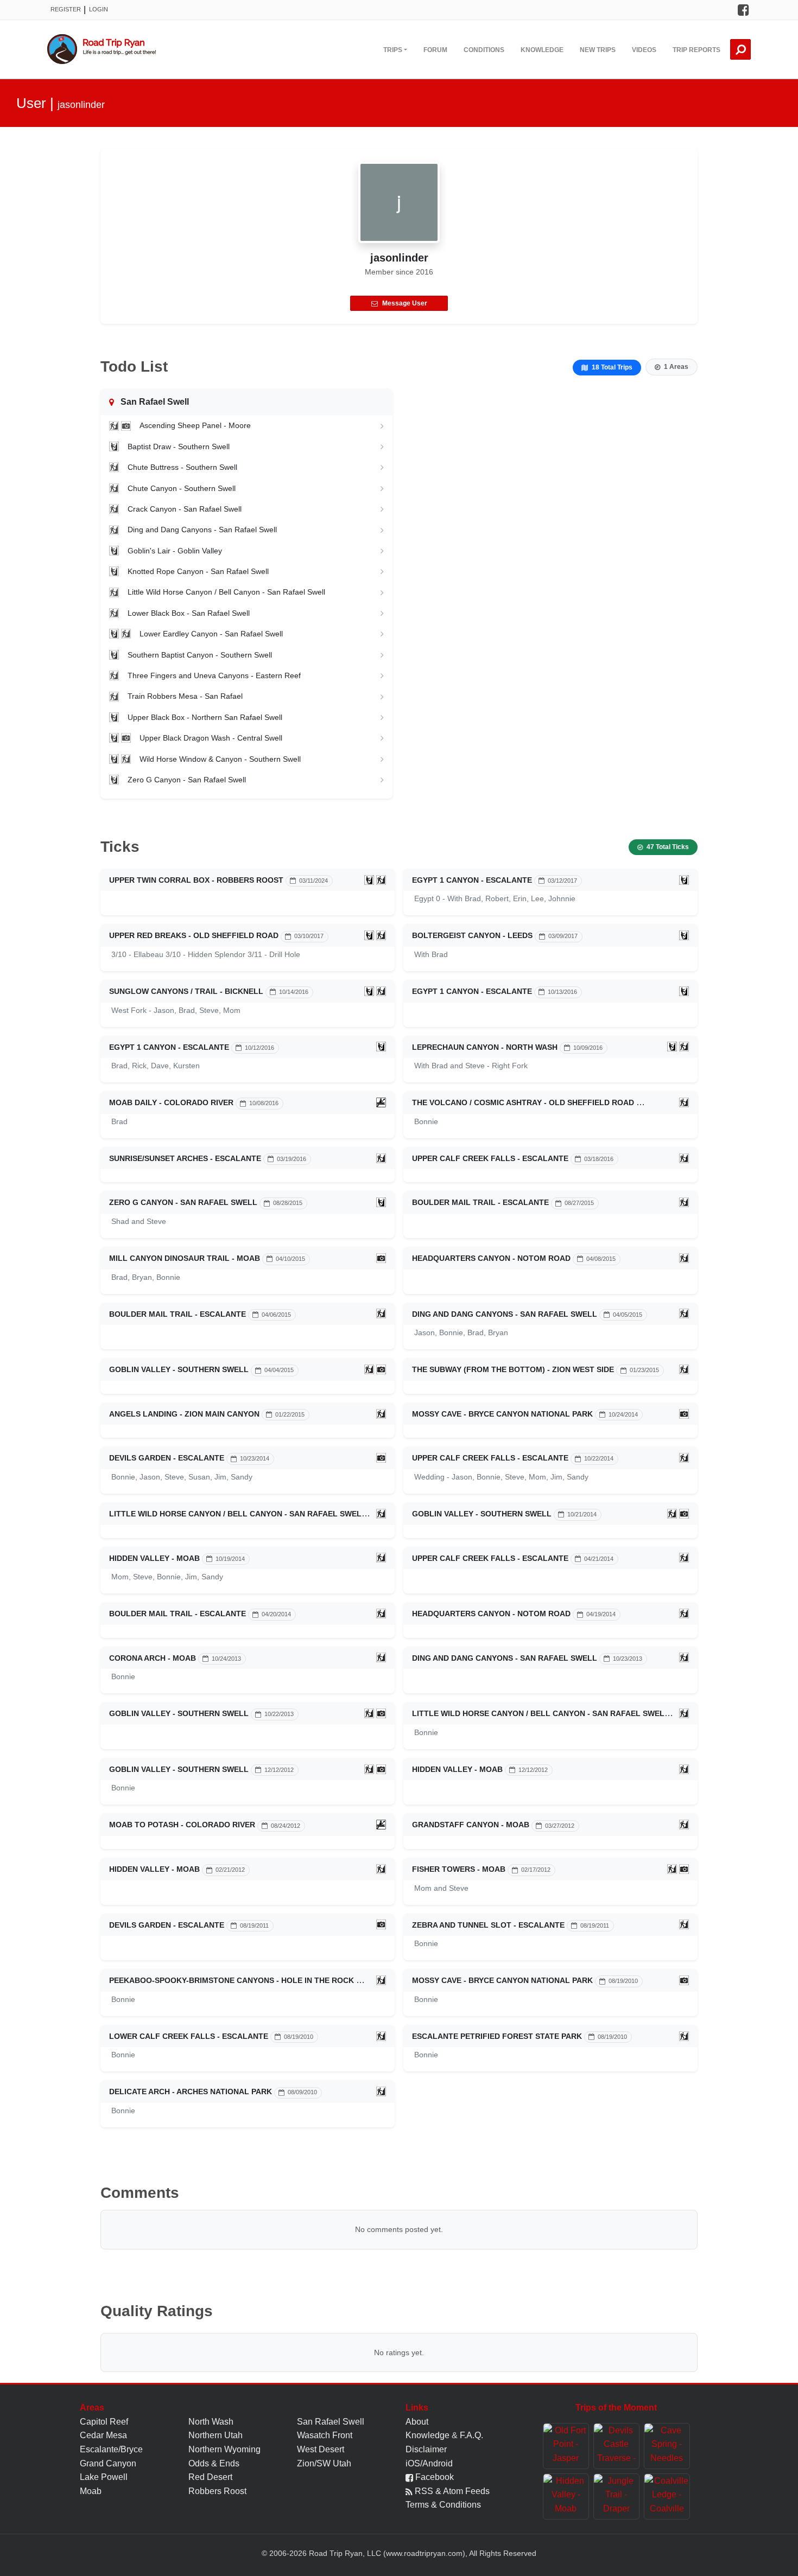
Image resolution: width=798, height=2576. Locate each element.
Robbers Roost (217, 2491)
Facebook (433, 2477)
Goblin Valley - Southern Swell (179, 1369)
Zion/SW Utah (324, 2463)
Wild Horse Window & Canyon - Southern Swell (220, 759)
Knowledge (542, 50)
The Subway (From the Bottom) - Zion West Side (513, 1369)
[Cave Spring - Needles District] (667, 2446)
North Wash (211, 2422)
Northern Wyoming (224, 2449)
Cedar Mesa (103, 2435)
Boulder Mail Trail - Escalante (480, 1202)
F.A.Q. (471, 2435)
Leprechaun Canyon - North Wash (485, 1047)
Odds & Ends (214, 2463)
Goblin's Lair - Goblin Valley (175, 551)
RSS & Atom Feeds (451, 2491)
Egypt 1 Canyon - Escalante (472, 880)
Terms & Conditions (443, 2505)
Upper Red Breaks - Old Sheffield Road (194, 935)
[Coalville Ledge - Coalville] (667, 2497)
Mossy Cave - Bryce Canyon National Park (502, 1414)
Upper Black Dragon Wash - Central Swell (211, 738)
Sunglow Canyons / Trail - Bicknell (186, 991)
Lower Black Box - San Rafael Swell (189, 613)
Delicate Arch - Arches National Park (191, 2092)
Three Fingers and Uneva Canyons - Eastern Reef (214, 675)
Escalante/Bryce (111, 2449)
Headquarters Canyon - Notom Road (491, 1258)
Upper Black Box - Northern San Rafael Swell (205, 717)
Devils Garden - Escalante (167, 1458)
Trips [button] (393, 50)
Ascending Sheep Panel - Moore (195, 425)
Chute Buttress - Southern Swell (182, 467)
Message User (405, 303)
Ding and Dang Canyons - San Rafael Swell (202, 530)
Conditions (484, 50)
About (417, 2422)
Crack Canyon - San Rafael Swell (185, 509)
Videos (644, 50)
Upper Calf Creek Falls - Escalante (490, 1158)
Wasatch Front (325, 2435)
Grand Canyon (108, 2463)
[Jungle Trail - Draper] (616, 2497)
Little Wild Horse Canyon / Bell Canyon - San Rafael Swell (226, 592)
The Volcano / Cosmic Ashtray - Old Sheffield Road (523, 1102)
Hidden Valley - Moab (154, 1558)
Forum (435, 50)
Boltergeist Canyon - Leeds (472, 935)
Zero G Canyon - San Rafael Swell (187, 780)
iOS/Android (429, 2463)
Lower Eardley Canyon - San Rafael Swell (211, 634)
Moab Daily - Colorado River (171, 1102)
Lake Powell (104, 2477)
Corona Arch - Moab (153, 1658)
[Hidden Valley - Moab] (566, 2497)
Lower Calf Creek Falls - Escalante (189, 2036)
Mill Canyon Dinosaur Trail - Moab (185, 1258)
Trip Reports (696, 50)
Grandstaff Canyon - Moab (471, 1825)
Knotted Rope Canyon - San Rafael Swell (198, 571)
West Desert (321, 2449)
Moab (91, 2491)
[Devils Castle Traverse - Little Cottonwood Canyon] (616, 2446)
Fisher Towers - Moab (459, 1869)
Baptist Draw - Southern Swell (179, 447)
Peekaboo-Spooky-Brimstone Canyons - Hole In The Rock (232, 1980)
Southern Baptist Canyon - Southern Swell (200, 655)
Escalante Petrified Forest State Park (497, 2036)
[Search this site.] (740, 49)
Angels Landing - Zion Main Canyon (184, 1414)
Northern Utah (216, 2435)
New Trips (598, 50)
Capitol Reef (104, 2422)
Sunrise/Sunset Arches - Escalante (185, 1158)
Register (66, 9)
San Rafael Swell (331, 2422)
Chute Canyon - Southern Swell (182, 488)
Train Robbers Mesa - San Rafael (185, 696)
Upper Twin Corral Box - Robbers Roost (196, 880)
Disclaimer (426, 2449)
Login (99, 9)
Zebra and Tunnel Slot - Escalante (488, 1925)
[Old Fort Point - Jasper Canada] (566, 2446)
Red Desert (210, 2477)
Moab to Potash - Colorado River (182, 1825)
